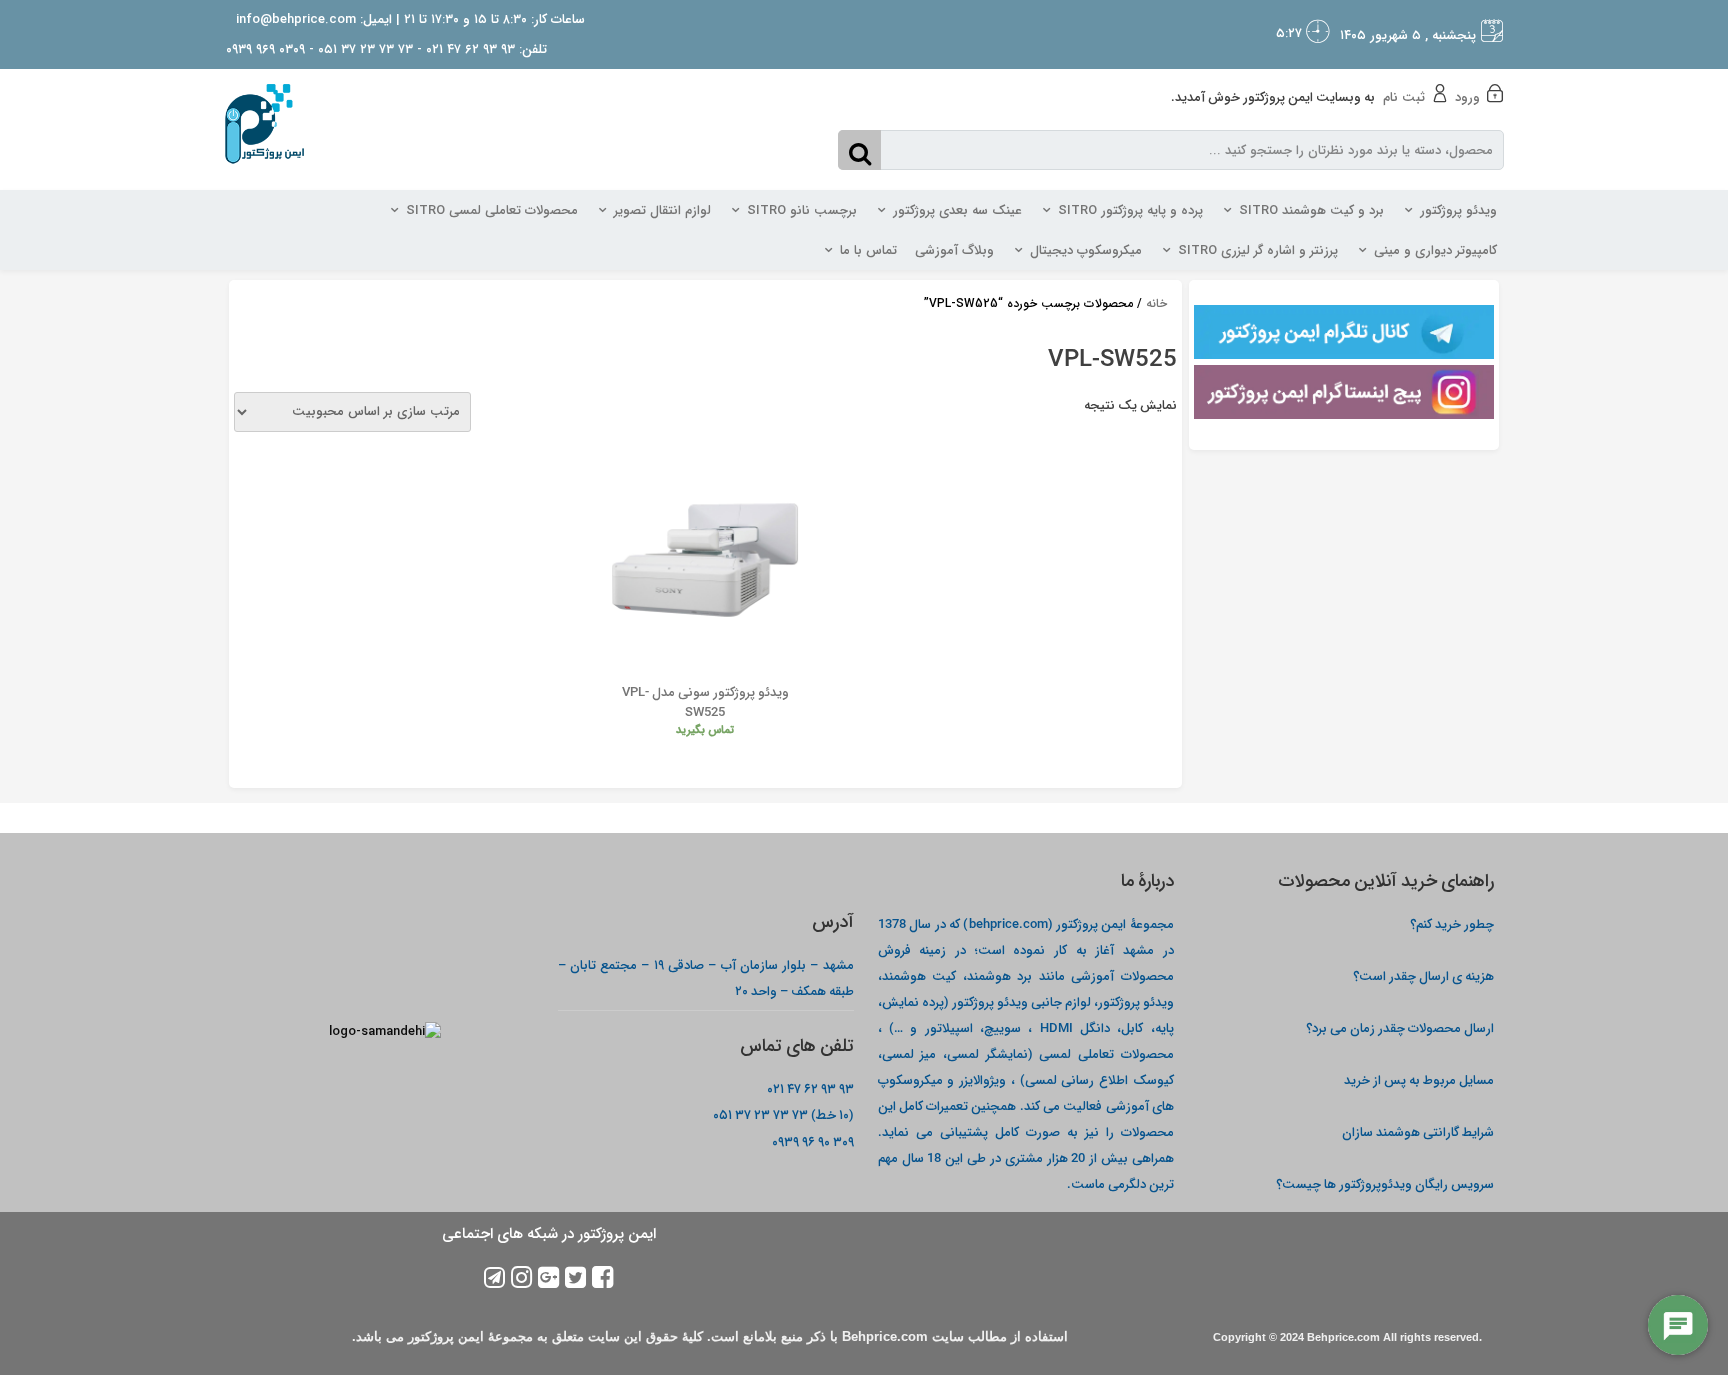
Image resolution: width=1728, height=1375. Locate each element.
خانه (1156, 303)
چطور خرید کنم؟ (1452, 923)
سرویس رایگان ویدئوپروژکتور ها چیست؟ (1385, 1183)
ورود (1467, 97)
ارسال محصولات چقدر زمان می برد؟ (1398, 1027)
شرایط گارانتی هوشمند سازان (1418, 1131)
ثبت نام (1404, 97)
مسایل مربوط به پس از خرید (1419, 1079)
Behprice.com (1343, 1337)
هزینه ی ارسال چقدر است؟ (1423, 975)
